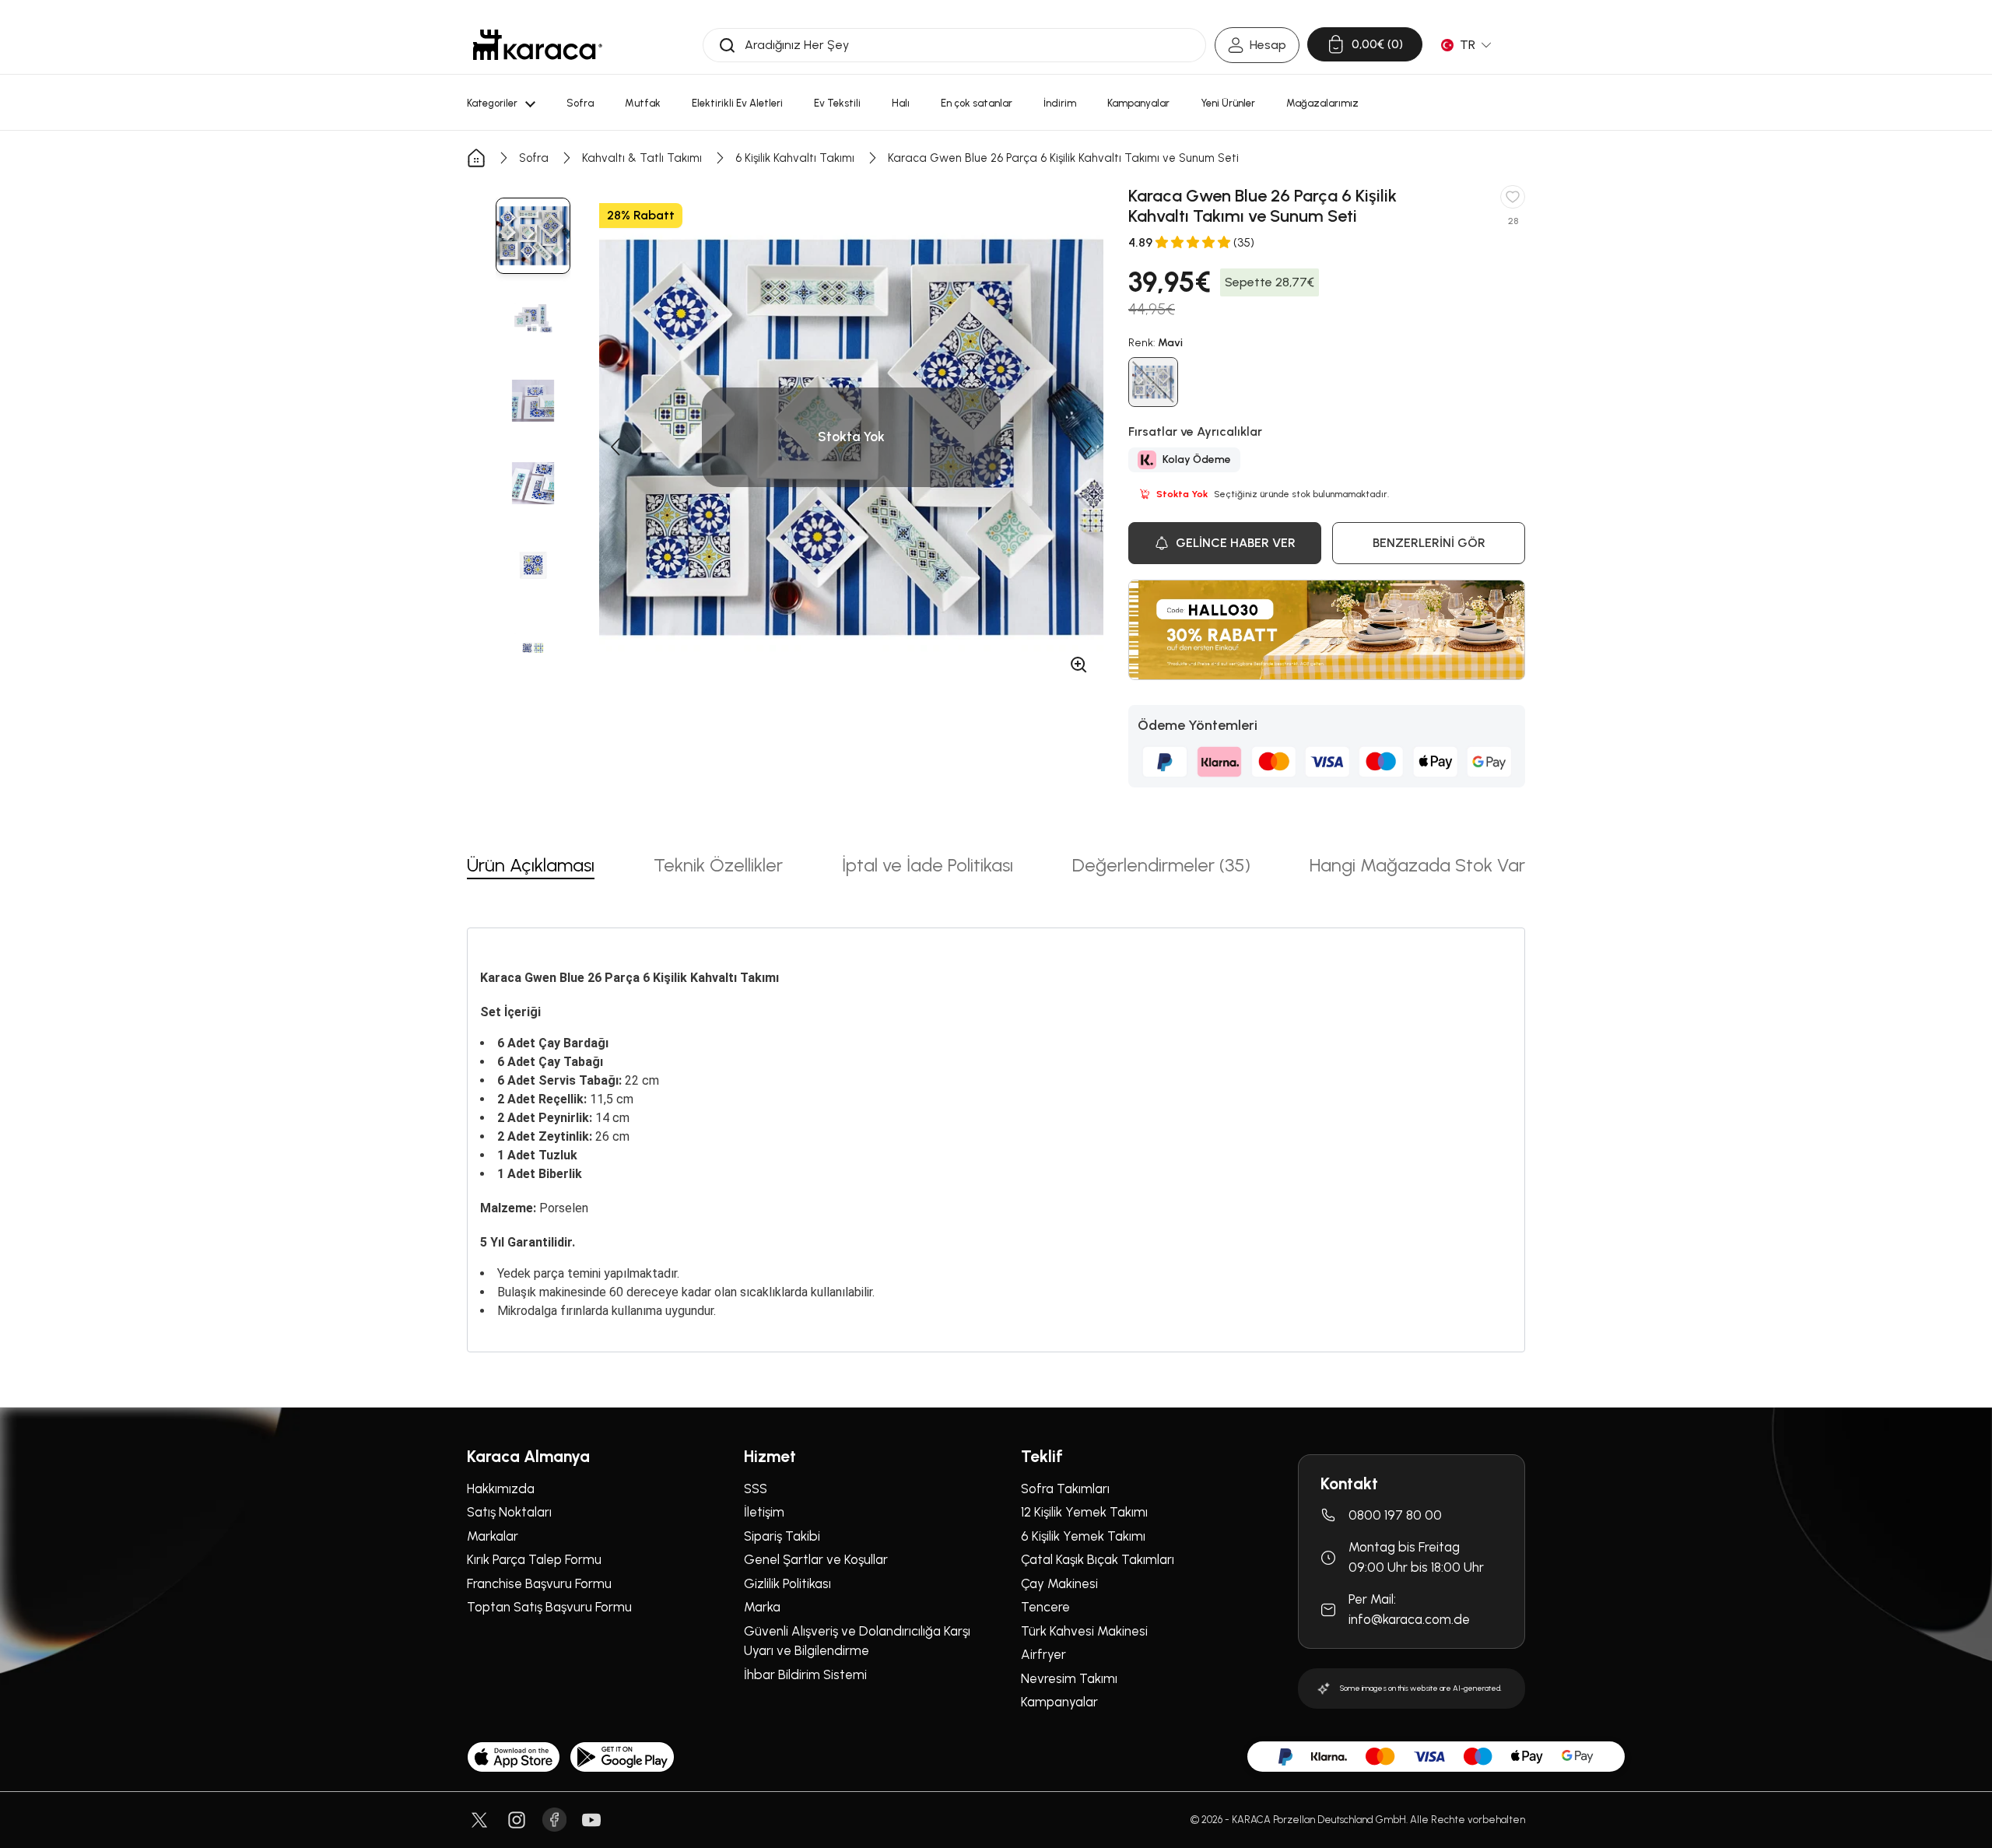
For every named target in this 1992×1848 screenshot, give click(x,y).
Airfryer (1043, 1654)
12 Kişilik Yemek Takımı (1084, 1512)
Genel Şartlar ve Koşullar (816, 1559)
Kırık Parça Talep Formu (534, 1559)
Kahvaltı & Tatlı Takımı (642, 158)
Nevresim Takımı (1069, 1678)
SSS (756, 1489)
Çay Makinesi (1059, 1583)
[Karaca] (538, 45)
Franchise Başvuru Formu (539, 1583)
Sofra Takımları (1065, 1489)
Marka (762, 1607)
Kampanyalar (1059, 1702)
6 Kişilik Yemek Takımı (1083, 1536)
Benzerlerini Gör (1429, 543)
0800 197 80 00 (1395, 1515)
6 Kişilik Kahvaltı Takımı (795, 158)
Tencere (1045, 1607)
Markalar (493, 1536)
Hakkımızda (501, 1489)
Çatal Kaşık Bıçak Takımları (1098, 1559)
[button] (615, 447)
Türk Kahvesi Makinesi (1084, 1631)
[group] (533, 236)
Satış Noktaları (509, 1512)
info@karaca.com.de (1409, 1619)
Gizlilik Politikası (787, 1583)
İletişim (764, 1512)
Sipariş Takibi (782, 1536)
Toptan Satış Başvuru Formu (549, 1607)
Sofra (534, 158)
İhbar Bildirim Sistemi (805, 1674)
